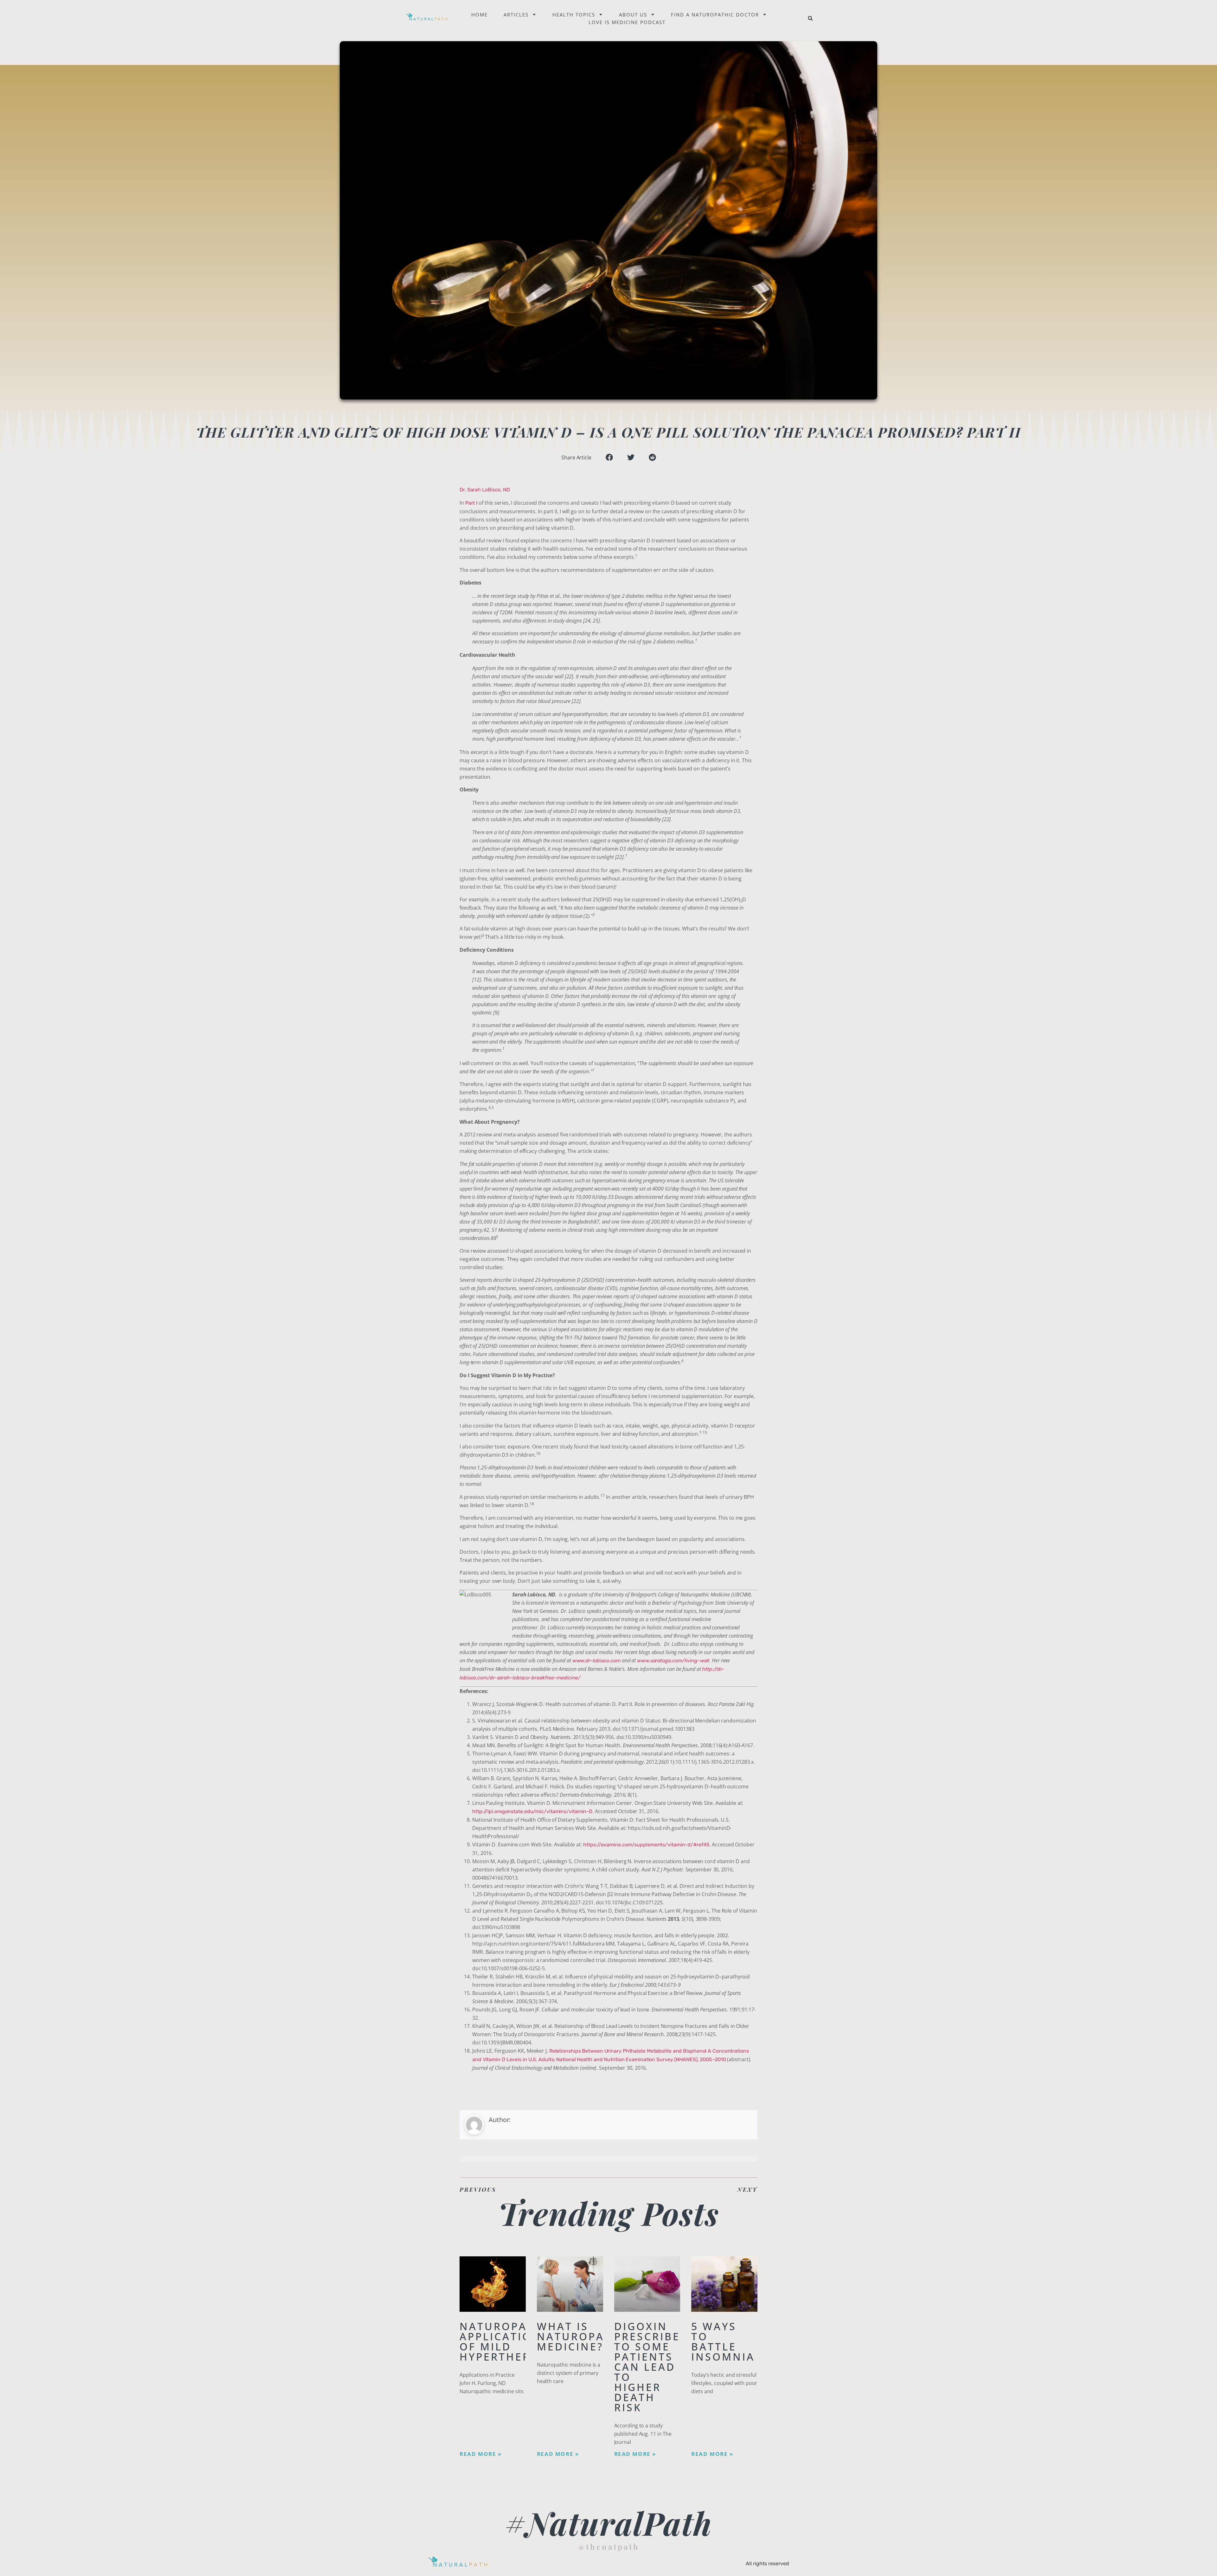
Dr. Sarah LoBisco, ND (485, 490)
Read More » (481, 2454)
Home (480, 15)
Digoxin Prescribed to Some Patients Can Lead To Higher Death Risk (652, 2367)
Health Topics (574, 15)
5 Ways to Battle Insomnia (723, 2341)
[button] (810, 18)
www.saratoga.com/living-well (673, 1661)
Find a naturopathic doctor (715, 15)
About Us (633, 15)
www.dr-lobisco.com (596, 1661)
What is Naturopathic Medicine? (585, 2336)
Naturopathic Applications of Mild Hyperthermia (508, 2341)
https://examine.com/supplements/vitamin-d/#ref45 (646, 1845)
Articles (516, 15)
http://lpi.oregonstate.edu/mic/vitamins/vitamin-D (532, 1811)
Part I (471, 503)
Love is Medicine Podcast (627, 22)
